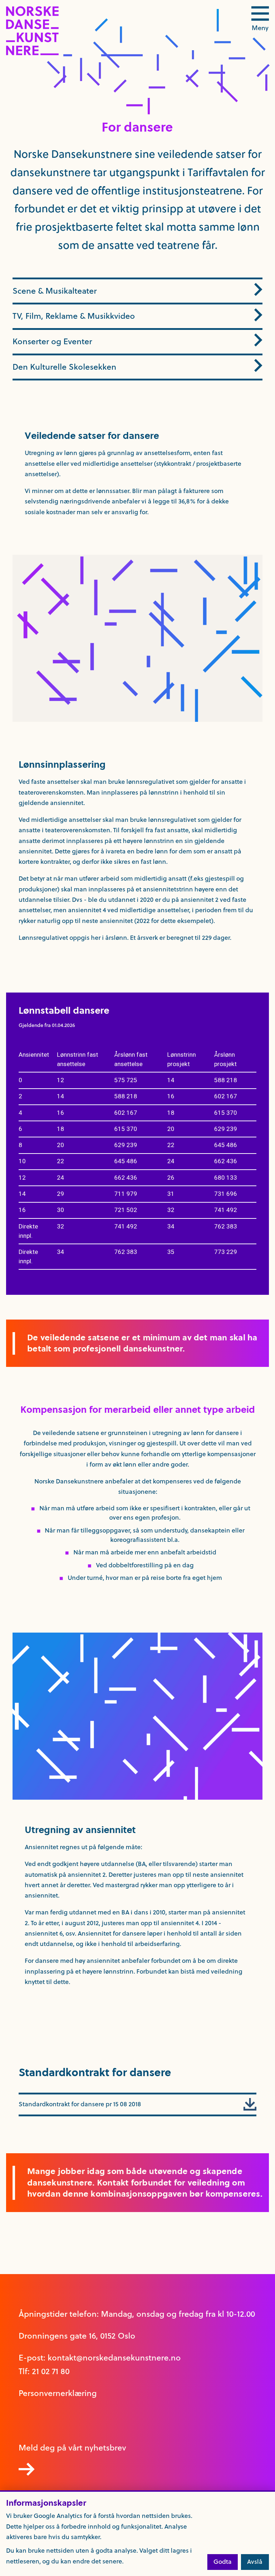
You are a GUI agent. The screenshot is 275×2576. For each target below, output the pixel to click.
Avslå (255, 2562)
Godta (223, 2562)
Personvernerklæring (58, 2393)
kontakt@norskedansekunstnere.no (114, 2358)
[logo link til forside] (32, 53)
